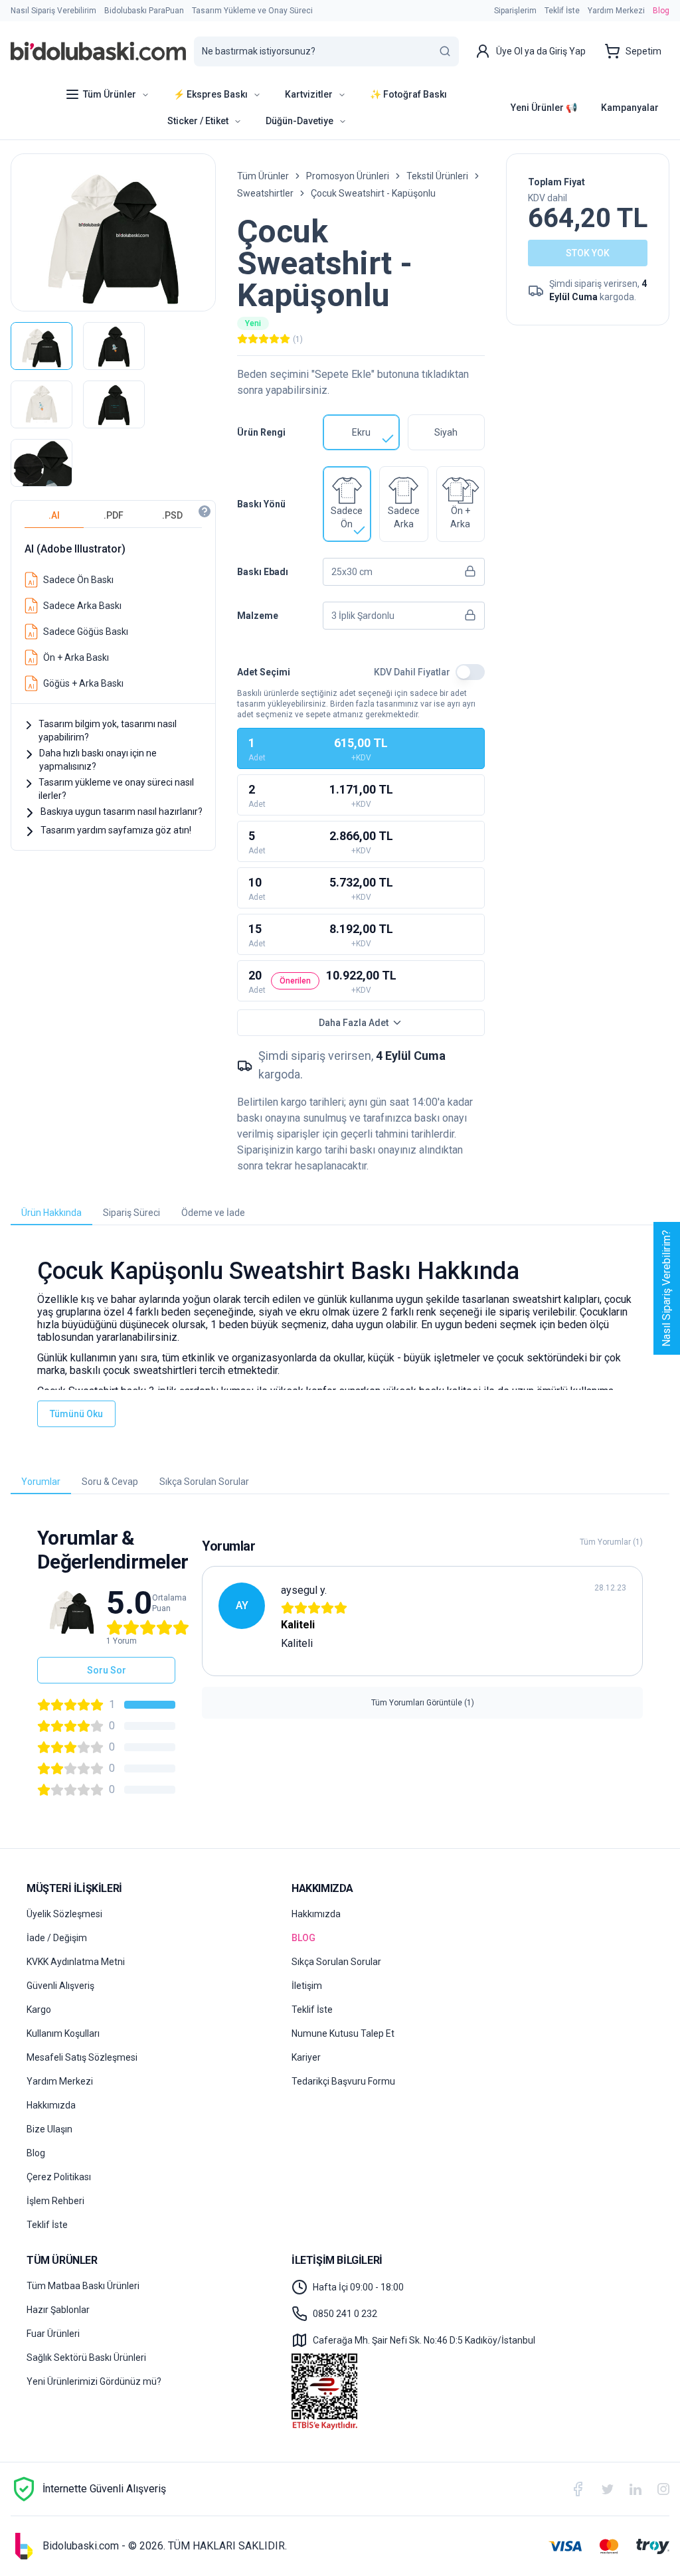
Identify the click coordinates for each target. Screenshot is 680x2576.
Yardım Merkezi (616, 11)
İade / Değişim (57, 1938)
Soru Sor (107, 1670)
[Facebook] (578, 2489)
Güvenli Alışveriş (60, 1986)
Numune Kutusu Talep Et (343, 2033)
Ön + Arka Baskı (76, 657)
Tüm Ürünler (263, 176)
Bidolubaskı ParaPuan (144, 11)
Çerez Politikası (59, 2177)
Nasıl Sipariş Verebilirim (53, 11)
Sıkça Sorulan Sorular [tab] (204, 1482)
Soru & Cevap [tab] (110, 1482)
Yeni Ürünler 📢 (544, 108)
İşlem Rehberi (55, 2201)
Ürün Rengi (261, 432)
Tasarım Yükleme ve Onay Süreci (252, 11)
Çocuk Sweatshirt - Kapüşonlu (373, 193)
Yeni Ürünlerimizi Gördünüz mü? (94, 2381)
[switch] (470, 672)
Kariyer (306, 2057)
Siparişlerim (515, 11)
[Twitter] (608, 2489)
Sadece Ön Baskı (78, 580)
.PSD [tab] (172, 515)
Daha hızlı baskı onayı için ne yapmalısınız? (98, 760)
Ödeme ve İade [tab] (213, 1213)
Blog (661, 11)
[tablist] (113, 516)
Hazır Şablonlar (58, 2310)
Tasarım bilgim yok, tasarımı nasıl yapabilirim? (108, 730)
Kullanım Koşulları (63, 2033)
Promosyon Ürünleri (348, 176)
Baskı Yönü (261, 504)
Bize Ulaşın (49, 2129)
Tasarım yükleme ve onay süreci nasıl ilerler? (116, 789)
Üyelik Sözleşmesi (64, 1914)
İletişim (307, 1986)
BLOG (303, 1938)
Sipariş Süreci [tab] (131, 1213)
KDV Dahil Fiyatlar (412, 672)
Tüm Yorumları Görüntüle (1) (423, 1703)
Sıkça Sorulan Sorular (336, 1962)
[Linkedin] (636, 2489)
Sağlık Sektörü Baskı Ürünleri (86, 2358)
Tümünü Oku (76, 1414)
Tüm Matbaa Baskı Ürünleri (83, 2286)
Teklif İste (562, 11)
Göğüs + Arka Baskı (83, 683)
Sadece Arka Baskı (82, 606)
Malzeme (258, 616)
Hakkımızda (51, 2105)
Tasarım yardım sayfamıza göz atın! (116, 830)
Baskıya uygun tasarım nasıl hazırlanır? (122, 812)
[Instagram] (663, 2489)
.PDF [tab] (114, 515)
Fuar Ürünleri (53, 2334)
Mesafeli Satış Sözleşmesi (82, 2057)
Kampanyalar (630, 108)
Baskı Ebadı (263, 572)
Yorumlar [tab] (41, 1482)
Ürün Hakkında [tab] (51, 1213)
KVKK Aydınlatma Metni (76, 1962)
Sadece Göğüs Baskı (86, 632)
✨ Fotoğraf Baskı (408, 94)
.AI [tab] (54, 515)
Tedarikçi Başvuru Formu (343, 2081)
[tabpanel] (113, 613)
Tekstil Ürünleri (437, 176)
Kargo (39, 2010)
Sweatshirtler (265, 193)
